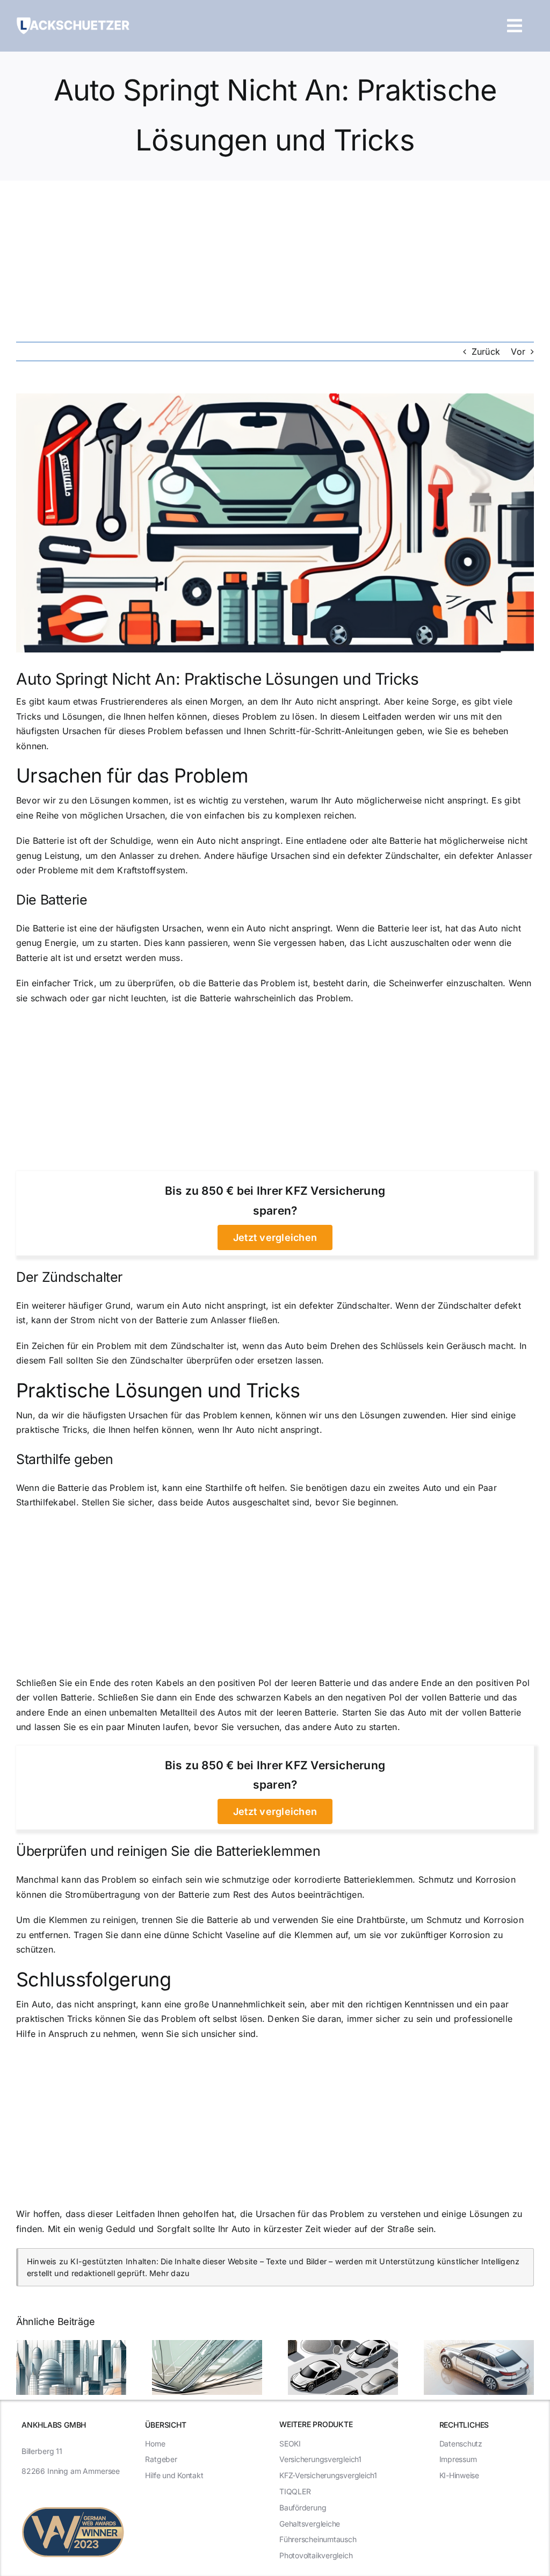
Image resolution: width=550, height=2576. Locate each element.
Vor (518, 351)
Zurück (486, 351)
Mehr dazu (169, 2273)
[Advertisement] (275, 261)
